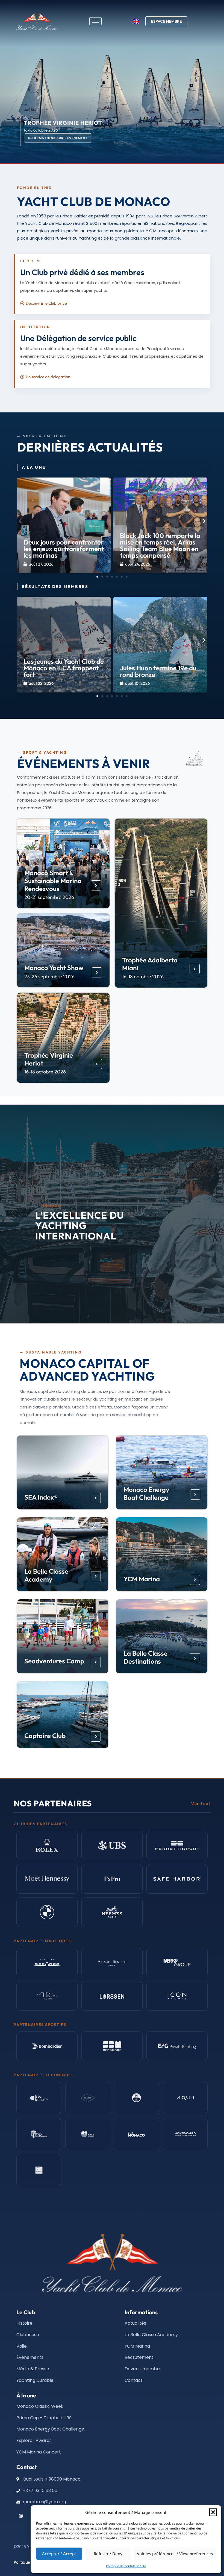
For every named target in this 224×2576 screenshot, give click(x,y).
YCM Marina (142, 1579)
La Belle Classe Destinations (145, 1657)
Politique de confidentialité (126, 2566)
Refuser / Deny (108, 2554)
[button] (213, 2512)
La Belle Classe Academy (46, 1575)
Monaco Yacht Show (54, 968)
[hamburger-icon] (95, 21)
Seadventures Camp (54, 1661)
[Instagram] (21, 2516)
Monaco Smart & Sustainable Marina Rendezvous (53, 880)
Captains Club (45, 1736)
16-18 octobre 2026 (143, 976)
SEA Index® (41, 1497)
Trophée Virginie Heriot (49, 1059)
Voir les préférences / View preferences (175, 2554)
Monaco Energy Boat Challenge (146, 1493)
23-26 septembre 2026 (49, 976)
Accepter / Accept (59, 2554)
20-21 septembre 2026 (49, 897)
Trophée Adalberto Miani (150, 964)
